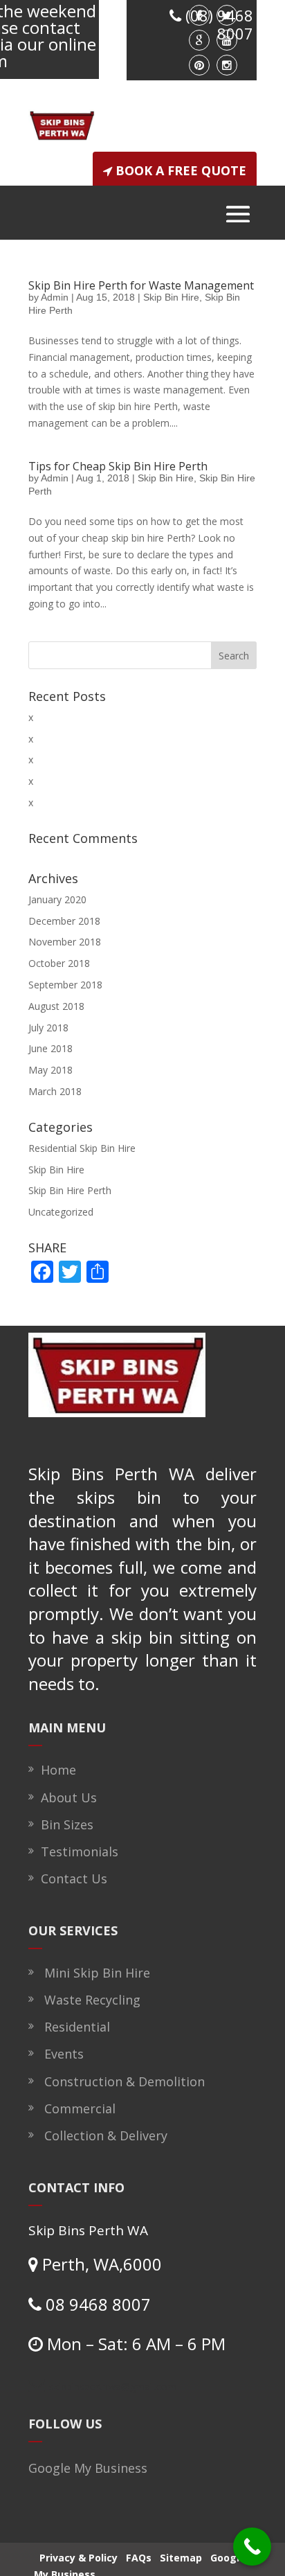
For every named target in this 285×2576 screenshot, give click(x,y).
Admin (55, 297)
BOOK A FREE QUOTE (181, 170)
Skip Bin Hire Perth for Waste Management (141, 285)
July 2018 (48, 1028)
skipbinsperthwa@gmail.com (113, 2387)
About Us (65, 1797)
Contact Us (71, 1878)
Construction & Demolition (121, 2081)
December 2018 (64, 921)
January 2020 (57, 899)
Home (55, 1770)
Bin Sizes (64, 1824)
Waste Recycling (89, 2000)
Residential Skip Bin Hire (82, 1148)
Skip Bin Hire (171, 297)
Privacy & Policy (80, 2557)
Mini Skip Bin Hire (94, 1973)
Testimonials (76, 1851)
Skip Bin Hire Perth (70, 1190)
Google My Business (88, 2468)
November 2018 (65, 942)
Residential (74, 2027)
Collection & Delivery (102, 2135)
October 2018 (59, 963)
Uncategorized (61, 1212)
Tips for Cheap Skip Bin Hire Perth (118, 466)
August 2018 (56, 1006)
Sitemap (191, 2557)
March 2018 (55, 1091)
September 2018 (65, 985)
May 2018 (50, 1070)
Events (61, 2054)
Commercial (76, 2108)
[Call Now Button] (252, 2547)
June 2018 (50, 1048)
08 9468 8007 (96, 2304)
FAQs (145, 2557)
